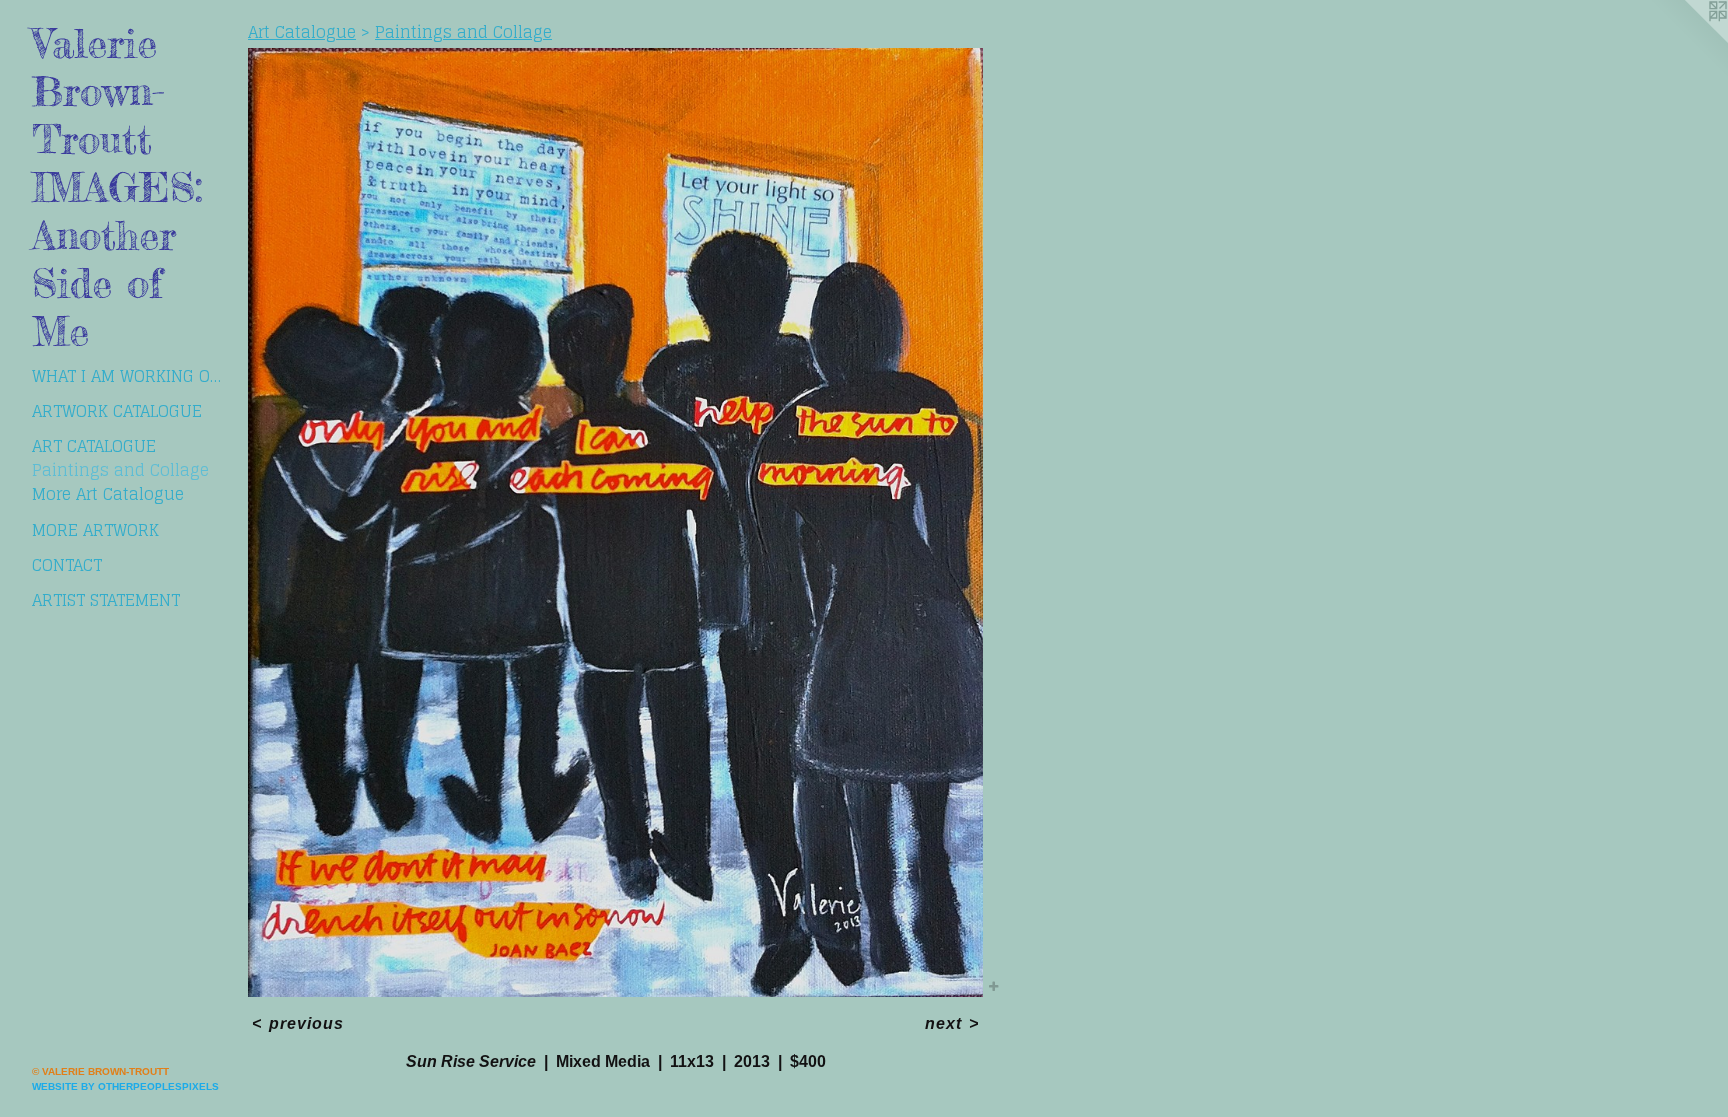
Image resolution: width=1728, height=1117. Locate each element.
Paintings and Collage (120, 470)
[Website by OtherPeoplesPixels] (1688, 40)
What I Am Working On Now (132, 376)
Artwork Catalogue (117, 411)
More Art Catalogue (108, 494)
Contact (67, 565)
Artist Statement (106, 600)
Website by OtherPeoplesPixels (125, 1086)
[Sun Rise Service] (615, 522)
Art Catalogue (94, 446)
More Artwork (95, 530)
